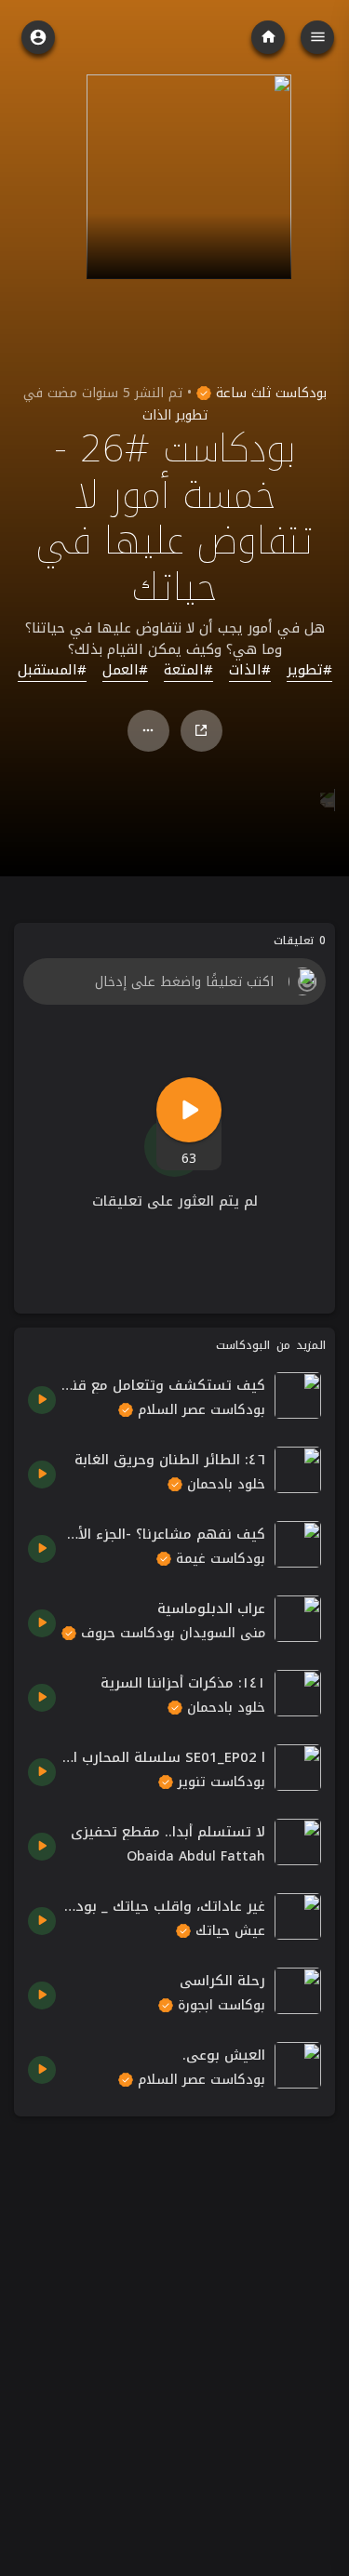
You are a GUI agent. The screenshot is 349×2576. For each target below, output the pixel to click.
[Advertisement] (174, 2305)
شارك (201, 731)
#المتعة (188, 671)
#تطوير (309, 671)
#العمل (125, 671)
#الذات (250, 671)
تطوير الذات (175, 415)
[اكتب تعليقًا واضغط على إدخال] (174, 981)
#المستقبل (52, 671)
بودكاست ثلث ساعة (269, 393)
